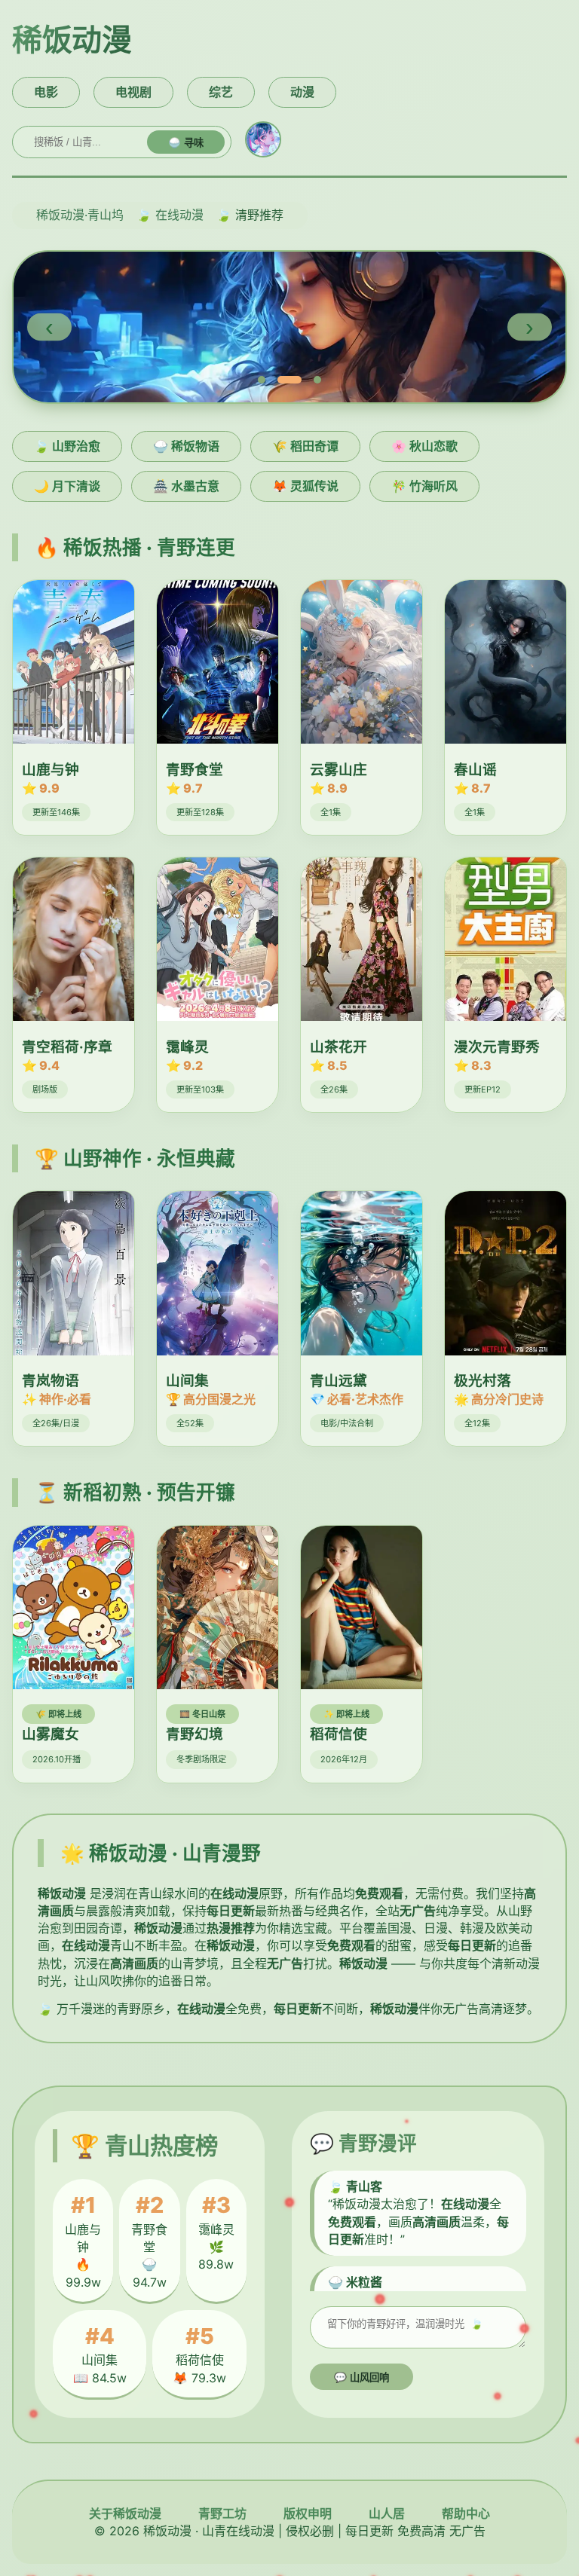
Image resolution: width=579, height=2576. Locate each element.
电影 (46, 92)
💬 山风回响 (361, 2377)
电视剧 (133, 92)
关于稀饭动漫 (125, 2513)
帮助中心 (466, 2513)
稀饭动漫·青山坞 (80, 215)
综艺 (221, 92)
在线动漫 (179, 215)
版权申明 (308, 2513)
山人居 (387, 2513)
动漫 (302, 92)
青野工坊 (222, 2513)
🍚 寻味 (186, 143)
